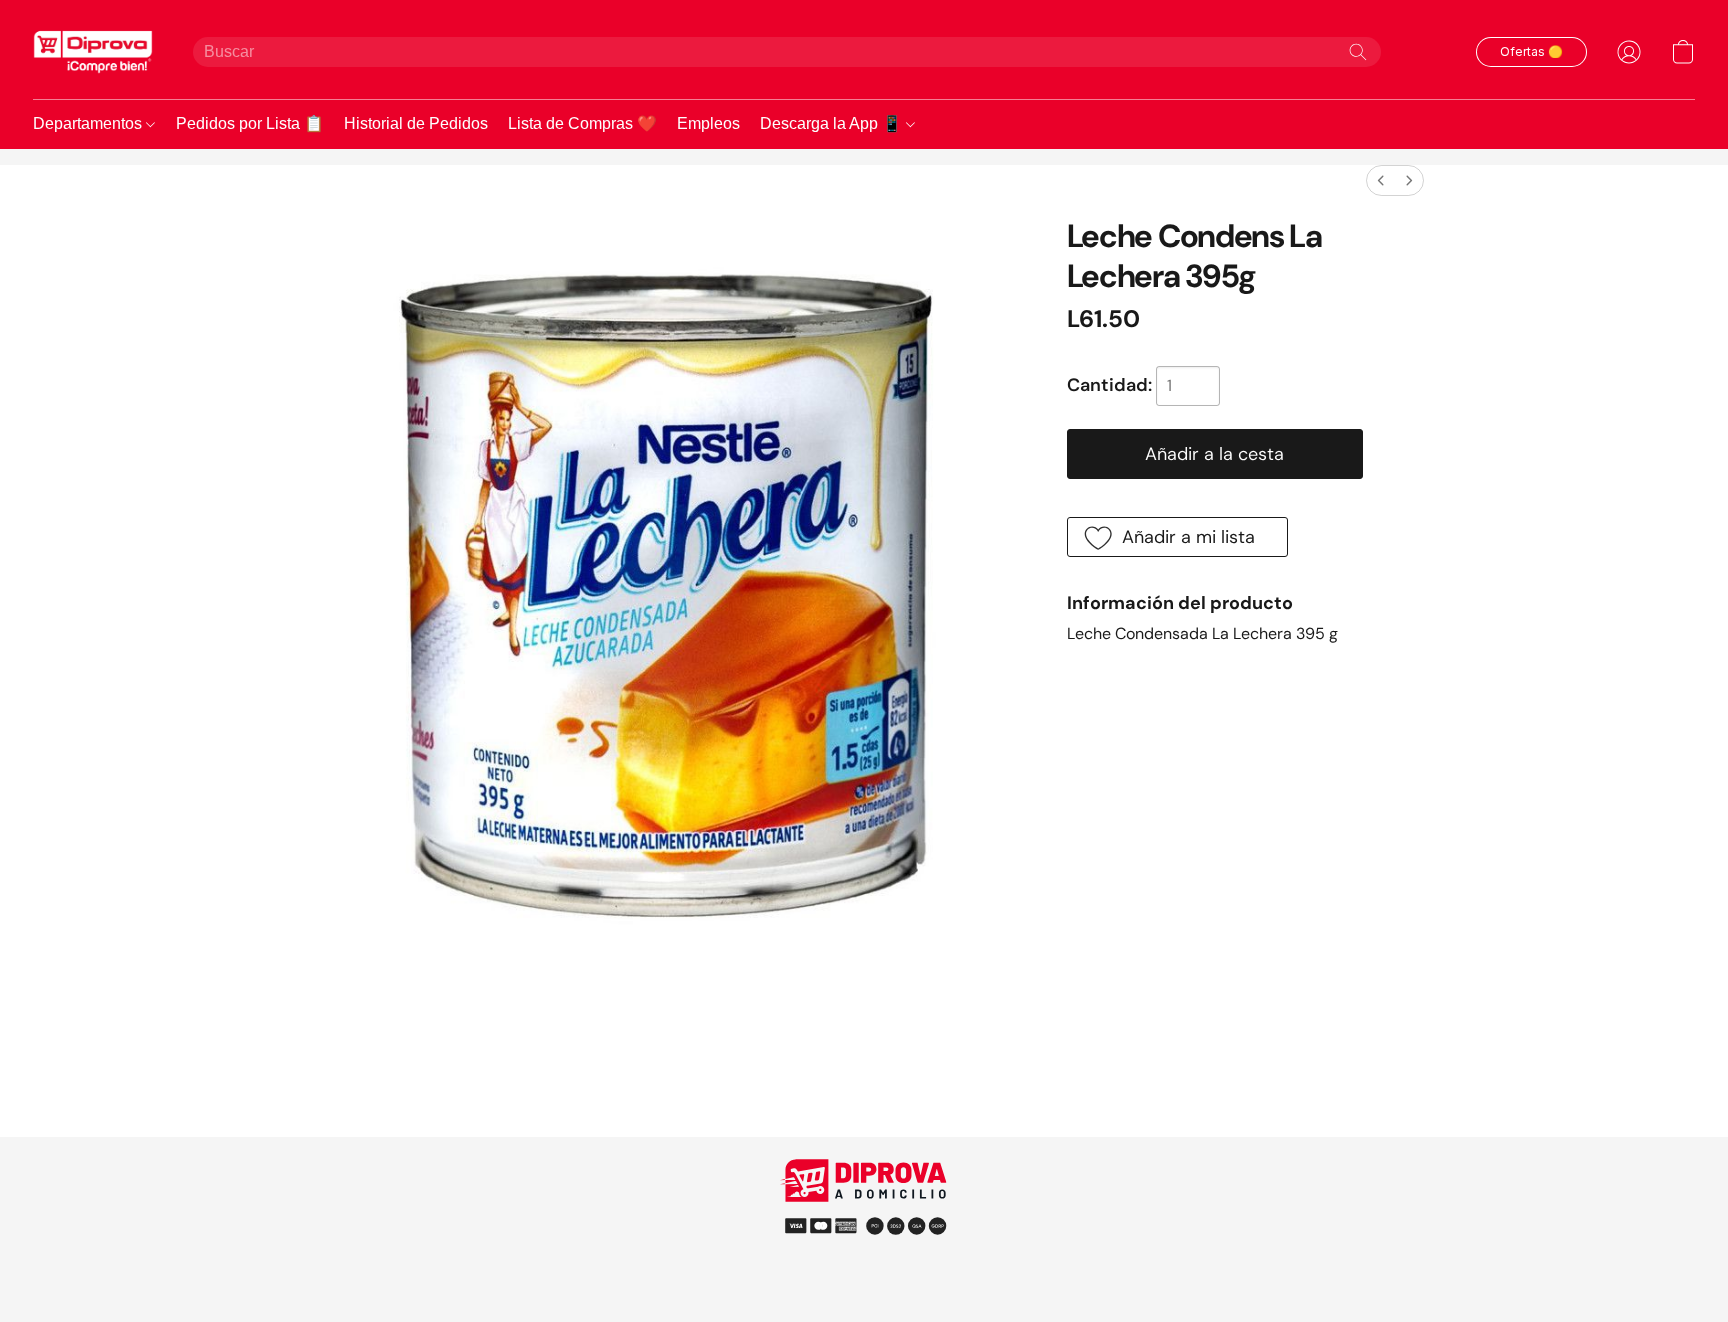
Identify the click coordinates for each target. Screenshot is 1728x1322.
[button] (93, 51)
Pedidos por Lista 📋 (250, 123)
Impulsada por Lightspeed (864, 1261)
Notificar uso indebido (864, 1224)
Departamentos (89, 123)
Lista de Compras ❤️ (582, 123)
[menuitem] (1381, 180)
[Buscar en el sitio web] (1358, 52)
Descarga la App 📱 (833, 123)
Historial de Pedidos (416, 123)
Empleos (708, 123)
